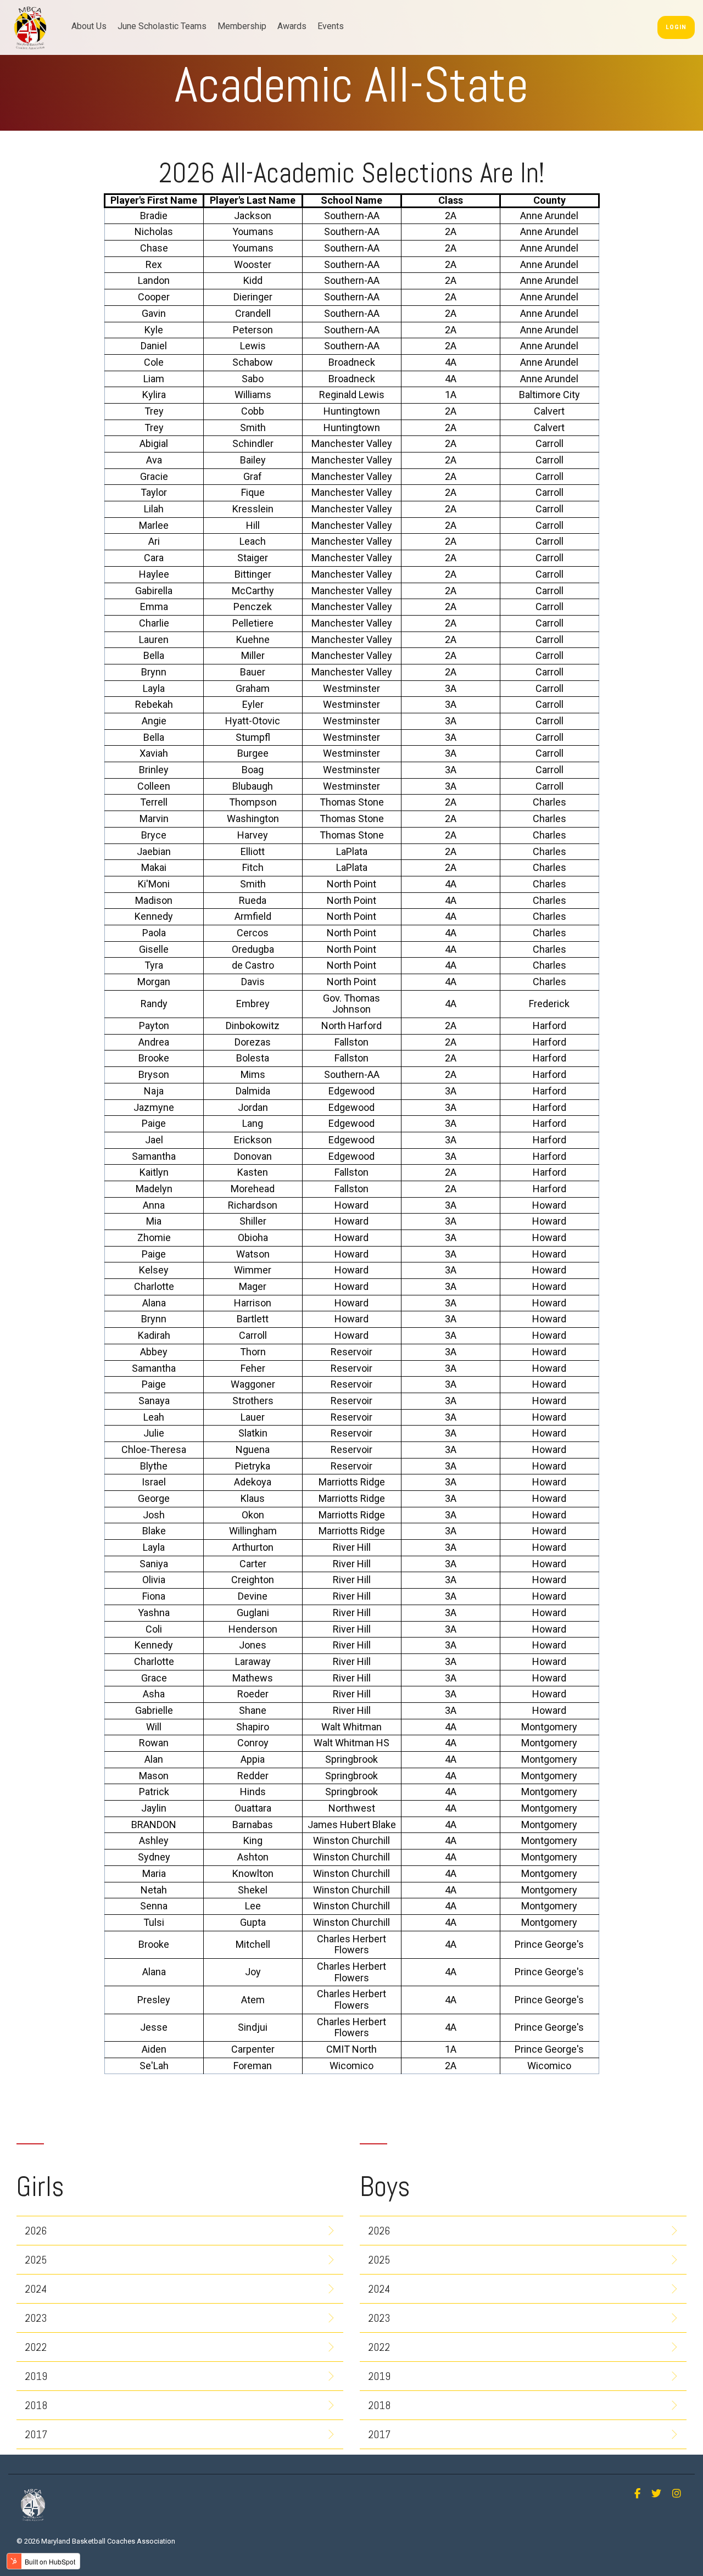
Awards (292, 26)
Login (676, 27)
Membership (242, 26)
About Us (89, 26)
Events (331, 26)
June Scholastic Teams (162, 26)
